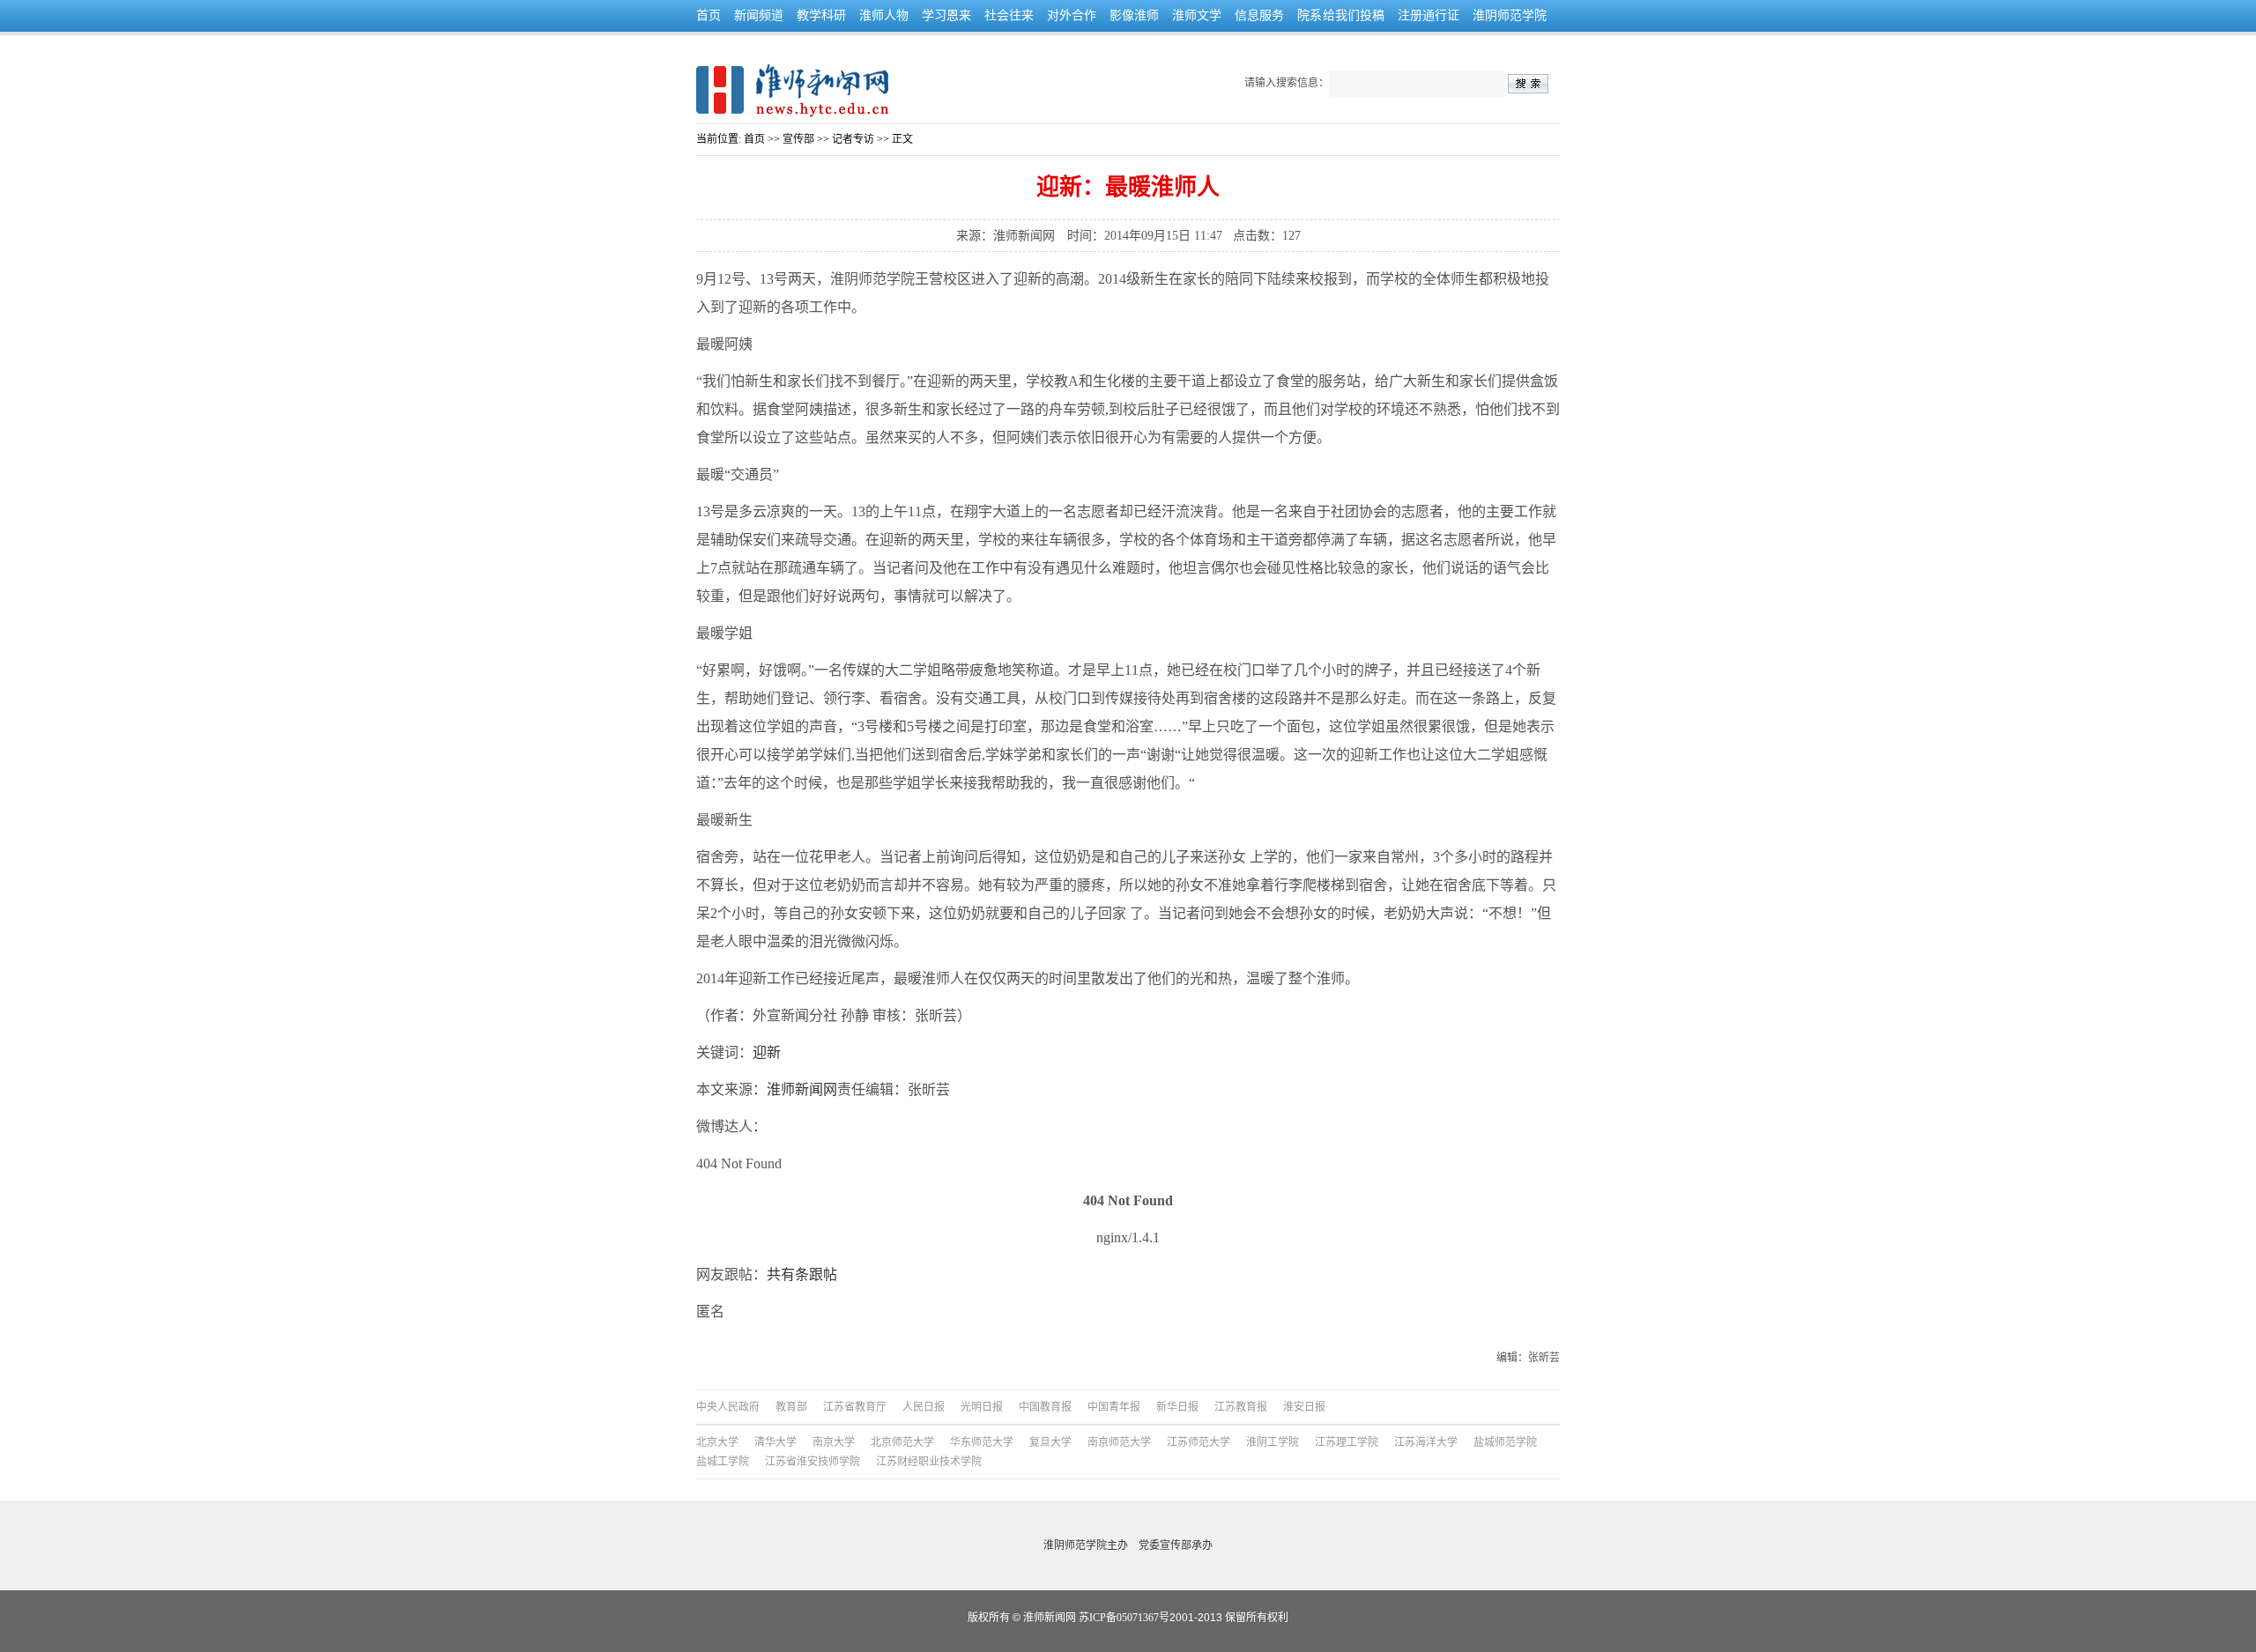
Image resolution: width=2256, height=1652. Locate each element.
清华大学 (775, 1442)
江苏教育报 (1241, 1407)
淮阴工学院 (1273, 1442)
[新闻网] (793, 89)
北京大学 (717, 1442)
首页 (709, 15)
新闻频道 (759, 15)
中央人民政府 (728, 1407)
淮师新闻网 (802, 1089)
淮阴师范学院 (1510, 15)
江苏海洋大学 (1426, 1442)
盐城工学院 (723, 1462)
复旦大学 (1050, 1442)
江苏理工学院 (1347, 1442)
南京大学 (834, 1442)
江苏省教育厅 (855, 1407)
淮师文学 (1197, 15)
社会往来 (1009, 15)
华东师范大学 (982, 1442)
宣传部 (798, 139)
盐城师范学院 (1505, 1442)
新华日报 (1177, 1407)
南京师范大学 (1119, 1442)
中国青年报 (1114, 1407)
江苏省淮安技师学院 (813, 1462)
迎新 (767, 1052)
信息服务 (1259, 15)
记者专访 (853, 139)
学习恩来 (946, 15)
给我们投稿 (1354, 15)
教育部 (791, 1407)
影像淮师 (1134, 15)
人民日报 (924, 1407)
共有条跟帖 (802, 1274)
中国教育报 (1045, 1407)
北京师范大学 (902, 1442)
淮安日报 (1304, 1407)
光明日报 (982, 1407)
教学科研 (821, 15)
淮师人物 (884, 15)
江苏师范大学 (1198, 1442)
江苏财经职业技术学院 (929, 1462)
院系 (1310, 15)
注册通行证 (1429, 15)
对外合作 (1072, 15)
